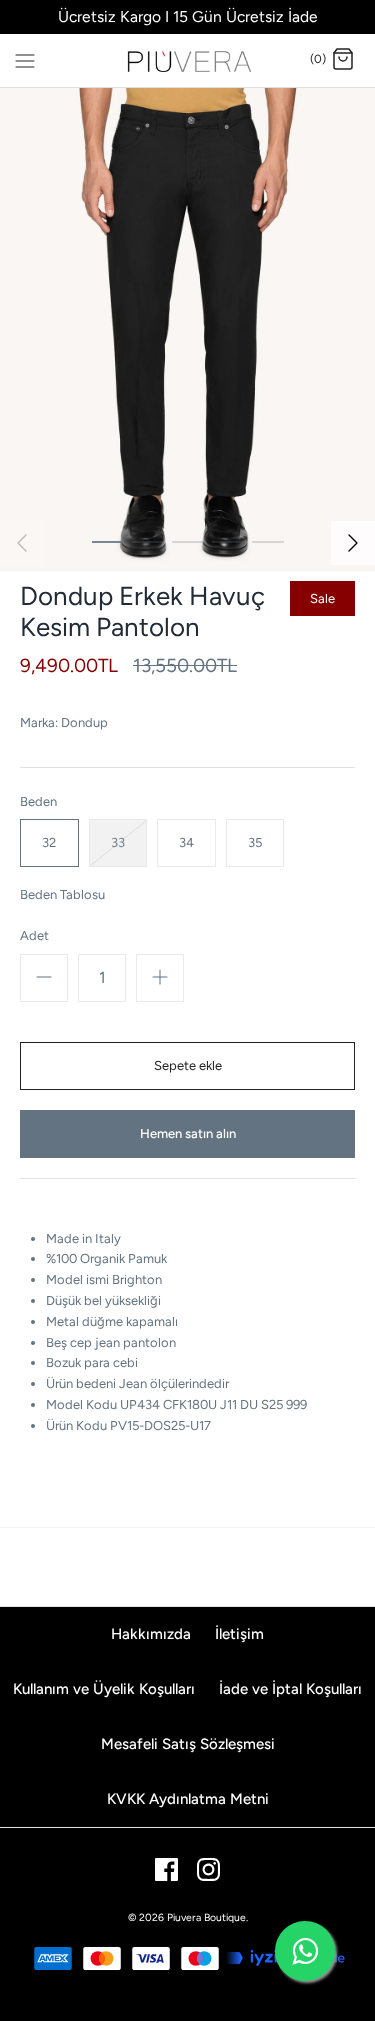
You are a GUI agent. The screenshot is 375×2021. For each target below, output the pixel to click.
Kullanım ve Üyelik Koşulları (104, 1689)
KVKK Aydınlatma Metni (188, 1799)
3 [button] (188, 541)
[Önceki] (22, 543)
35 (255, 842)
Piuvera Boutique (206, 1917)
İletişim (239, 1634)
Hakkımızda (151, 1634)
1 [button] (108, 541)
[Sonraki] (353, 543)
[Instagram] (208, 1869)
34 (186, 842)
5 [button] (268, 541)
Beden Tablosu (62, 894)
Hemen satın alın (188, 1133)
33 (118, 842)
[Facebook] (166, 1869)
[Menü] (25, 59)
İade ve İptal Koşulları (290, 1689)
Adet (34, 935)
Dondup (84, 722)
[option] (187, 329)
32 (49, 842)
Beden (38, 801)
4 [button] (228, 541)
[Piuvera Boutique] (187, 60)
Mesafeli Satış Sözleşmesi (188, 1744)
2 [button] (148, 541)
